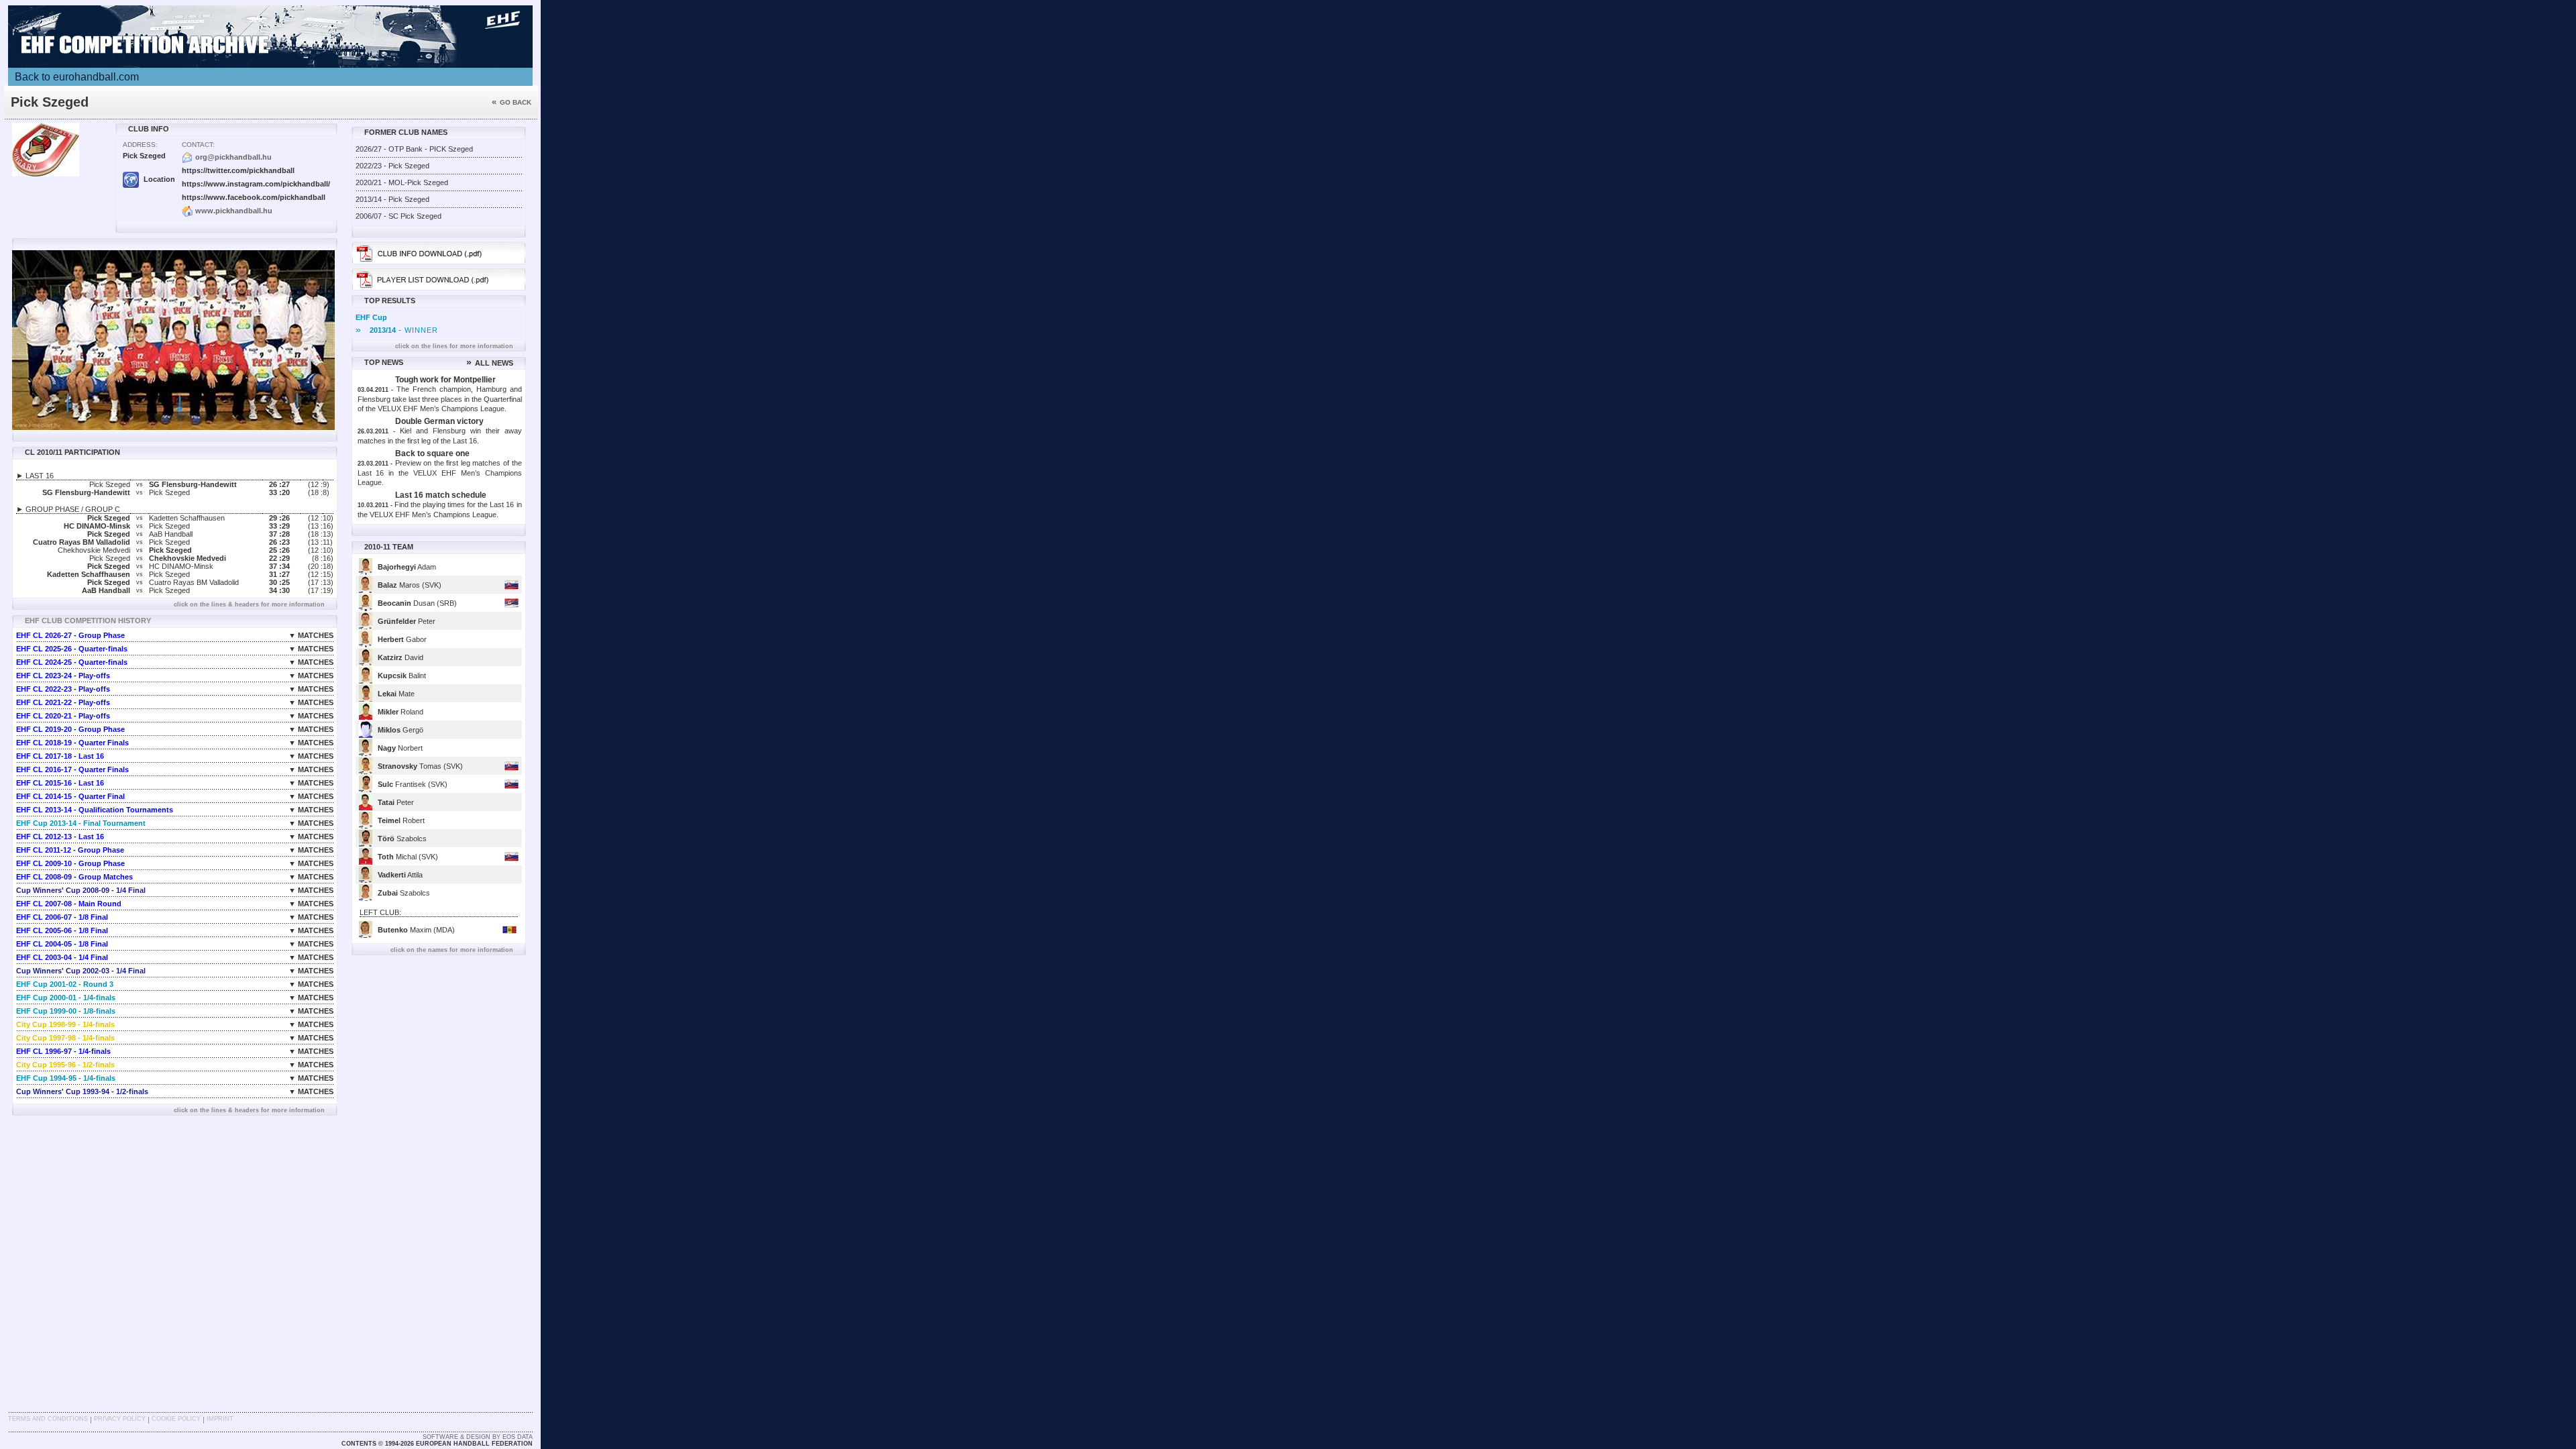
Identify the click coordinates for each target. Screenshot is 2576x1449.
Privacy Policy (120, 1419)
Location (158, 179)
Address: (140, 145)
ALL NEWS (490, 363)
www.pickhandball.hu (234, 211)
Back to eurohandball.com (77, 77)
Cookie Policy (176, 1419)
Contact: (198, 145)
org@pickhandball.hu (233, 157)
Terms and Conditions (48, 1419)
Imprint (220, 1419)
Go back (512, 102)
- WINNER (397, 330)
